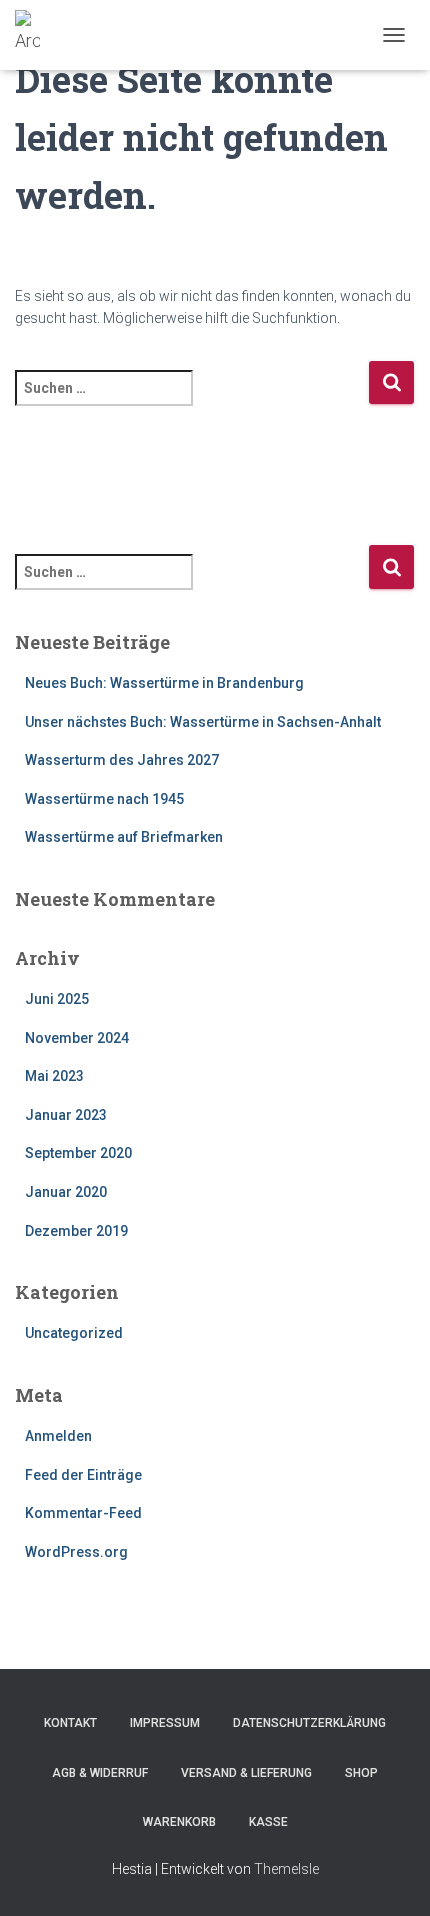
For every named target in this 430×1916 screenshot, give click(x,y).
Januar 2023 (66, 1115)
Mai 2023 (54, 1076)
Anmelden (58, 1436)
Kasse (268, 1822)
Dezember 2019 (76, 1231)
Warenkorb (179, 1822)
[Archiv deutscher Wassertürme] (35, 35)
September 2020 (78, 1153)
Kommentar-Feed (83, 1513)
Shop (361, 1773)
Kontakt (70, 1723)
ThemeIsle (286, 1869)
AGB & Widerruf (100, 1773)
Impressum (165, 1723)
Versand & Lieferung (246, 1773)
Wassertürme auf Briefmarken (124, 837)
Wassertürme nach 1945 (104, 799)
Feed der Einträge (83, 1475)
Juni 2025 (57, 999)
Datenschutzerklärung (309, 1723)
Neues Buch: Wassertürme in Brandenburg (164, 683)
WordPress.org (76, 1552)
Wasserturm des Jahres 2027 (122, 760)
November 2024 (77, 1038)
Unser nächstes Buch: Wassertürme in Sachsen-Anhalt (203, 722)
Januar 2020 (66, 1192)
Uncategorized (74, 1333)
